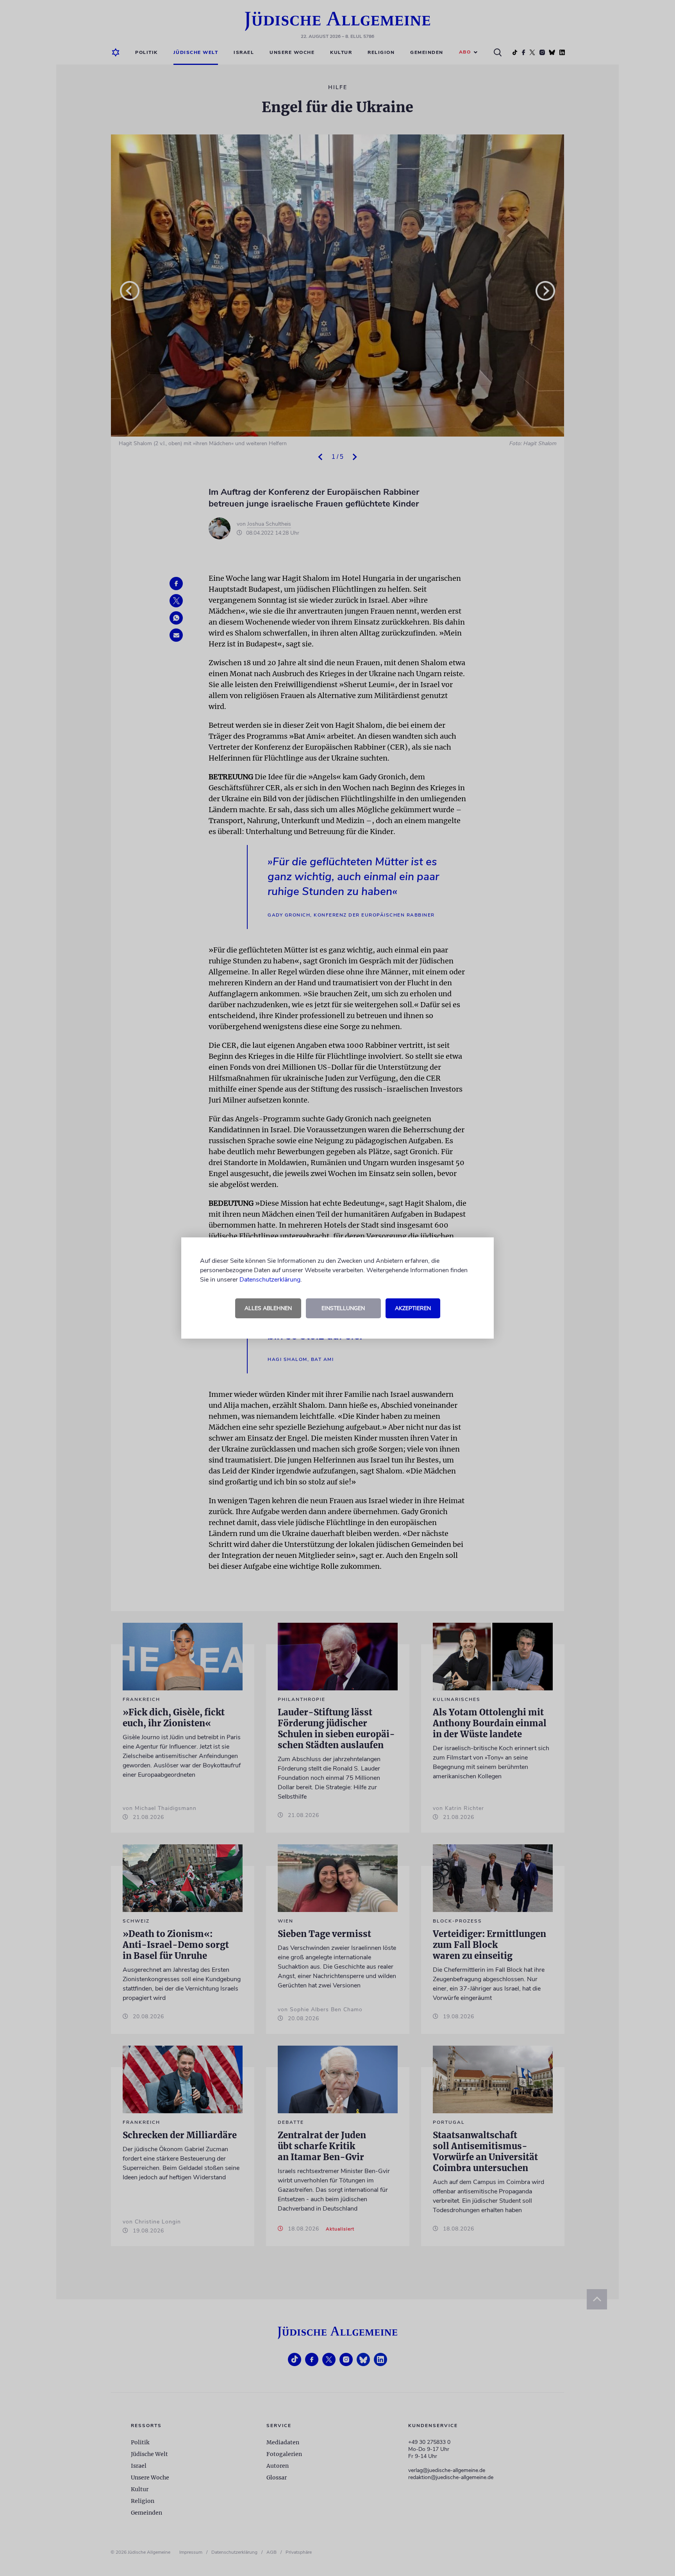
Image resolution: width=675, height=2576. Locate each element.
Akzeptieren (413, 1308)
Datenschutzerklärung (270, 1280)
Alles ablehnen (268, 1308)
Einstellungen (343, 1308)
